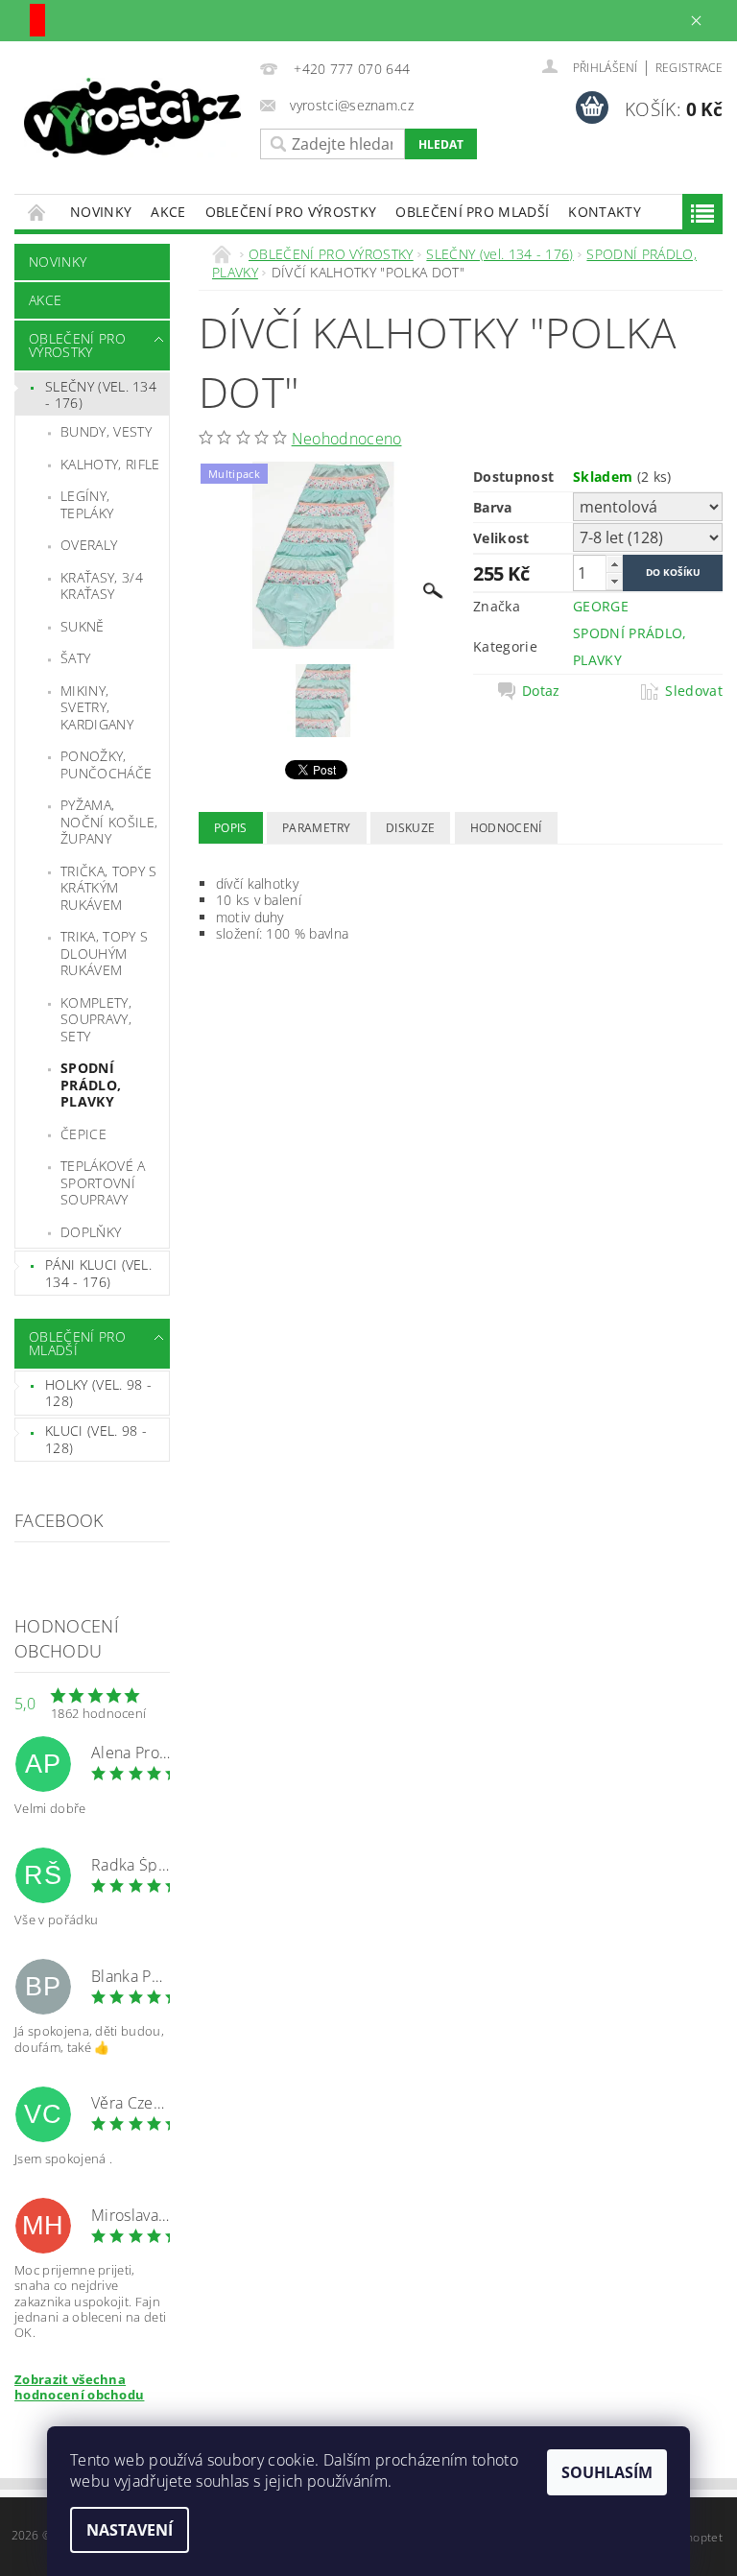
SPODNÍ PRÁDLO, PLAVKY (91, 1085)
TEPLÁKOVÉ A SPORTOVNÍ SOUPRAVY (103, 1182)
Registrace (689, 68)
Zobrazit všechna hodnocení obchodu (79, 2387)
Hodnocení (506, 828)
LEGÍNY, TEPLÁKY (87, 504)
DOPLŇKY (91, 1232)
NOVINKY (101, 212)
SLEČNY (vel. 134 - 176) (101, 395)
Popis (231, 828)
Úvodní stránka (37, 212)
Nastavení (130, 2530)
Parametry (317, 828)
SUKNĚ (83, 626)
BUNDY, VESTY (106, 431)
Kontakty (605, 212)
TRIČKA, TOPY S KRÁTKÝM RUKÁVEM (108, 888)
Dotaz (541, 691)
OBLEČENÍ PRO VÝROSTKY (291, 212)
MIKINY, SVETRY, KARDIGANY (97, 707)
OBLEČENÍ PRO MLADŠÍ (472, 212)
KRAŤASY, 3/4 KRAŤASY (102, 586)
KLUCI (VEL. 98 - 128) (96, 1439)
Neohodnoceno (347, 439)
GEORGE (601, 606)
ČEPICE (83, 1134)
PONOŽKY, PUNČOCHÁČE (106, 764)
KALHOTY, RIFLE (110, 464)
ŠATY (75, 658)
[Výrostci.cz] (132, 118)
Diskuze (410, 828)
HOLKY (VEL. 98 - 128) (98, 1393)
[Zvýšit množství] (614, 564)
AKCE (168, 212)
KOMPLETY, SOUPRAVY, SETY (96, 1019)
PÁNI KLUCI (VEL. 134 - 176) (98, 1273)
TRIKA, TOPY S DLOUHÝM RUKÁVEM (104, 953)
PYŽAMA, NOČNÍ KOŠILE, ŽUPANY (109, 822)
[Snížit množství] (614, 581)
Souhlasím (607, 2472)
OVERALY (89, 545)
